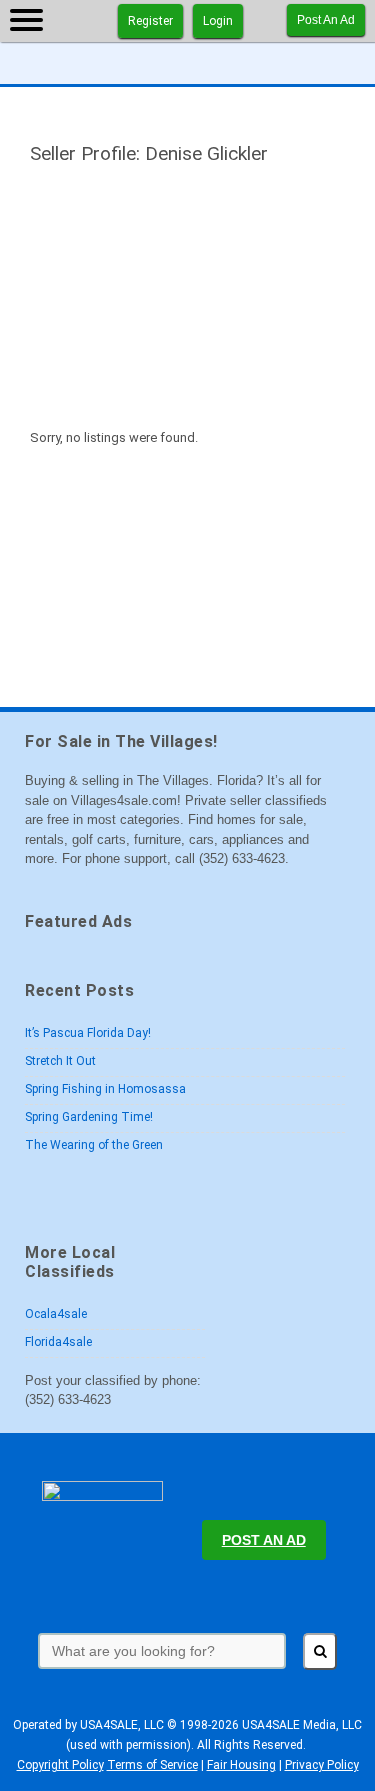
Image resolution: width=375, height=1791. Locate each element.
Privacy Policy (322, 1765)
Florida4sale (58, 1342)
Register (150, 21)
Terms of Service (152, 1765)
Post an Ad (326, 20)
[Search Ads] (320, 1651)
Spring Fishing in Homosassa (105, 1089)
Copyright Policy (60, 1765)
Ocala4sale (56, 1314)
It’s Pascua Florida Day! (88, 1033)
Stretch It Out (60, 1061)
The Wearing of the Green (94, 1145)
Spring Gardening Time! (89, 1117)
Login (218, 21)
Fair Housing (241, 1765)
